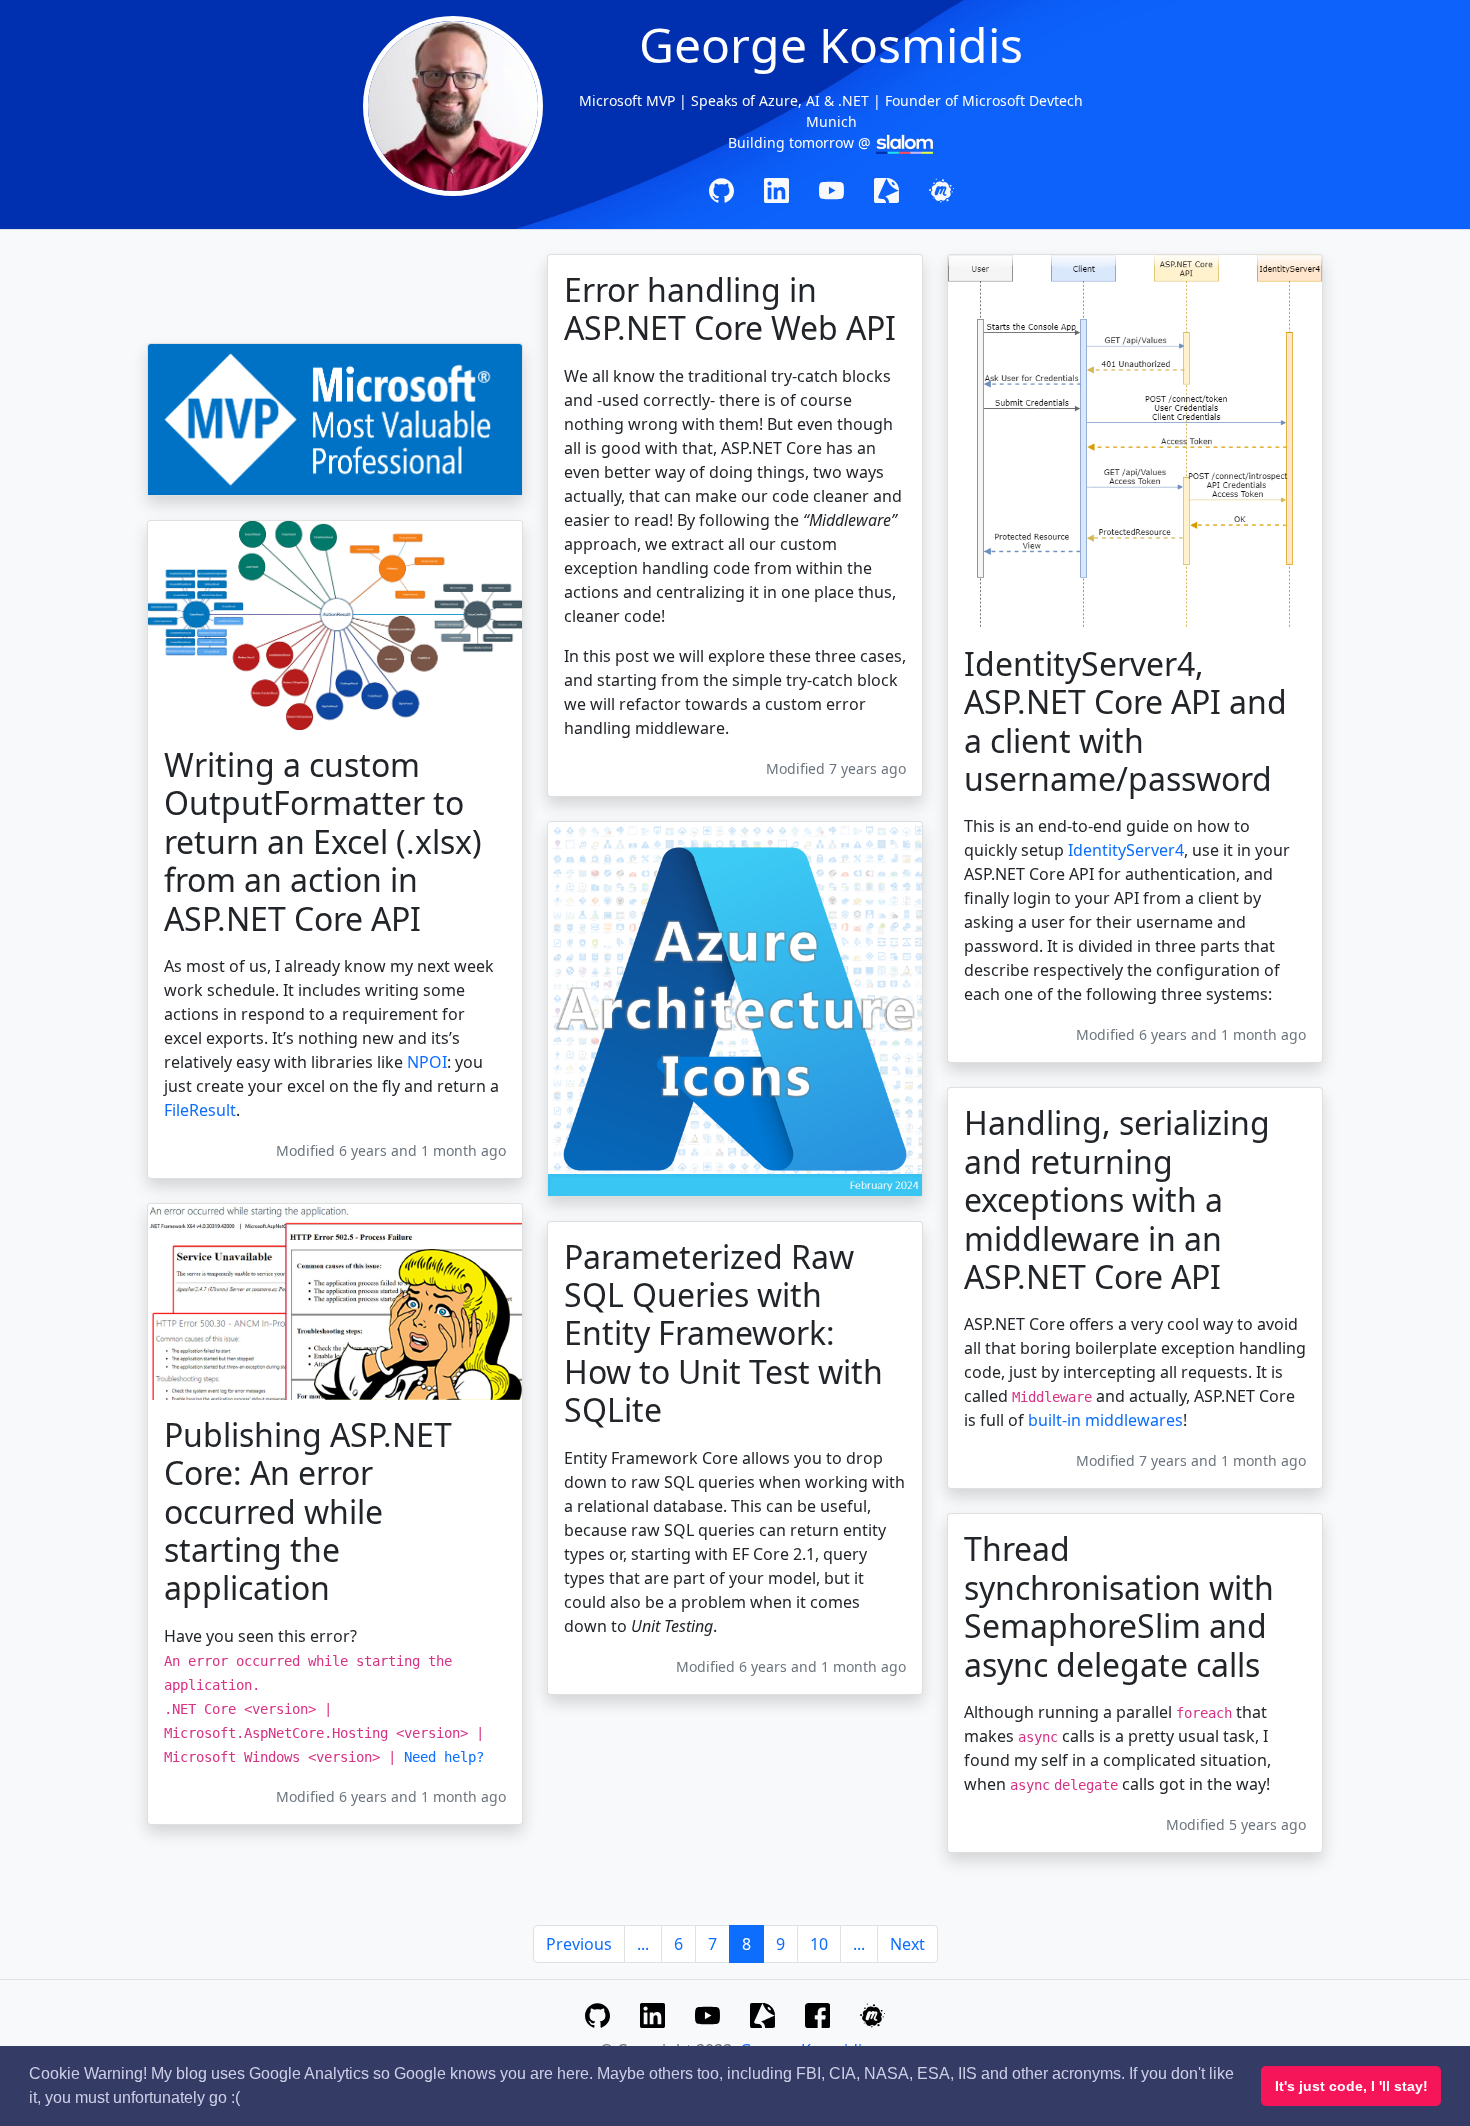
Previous (579, 1944)
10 (819, 1944)
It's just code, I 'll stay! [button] (1351, 2086)
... (643, 1944)
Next (907, 1944)
